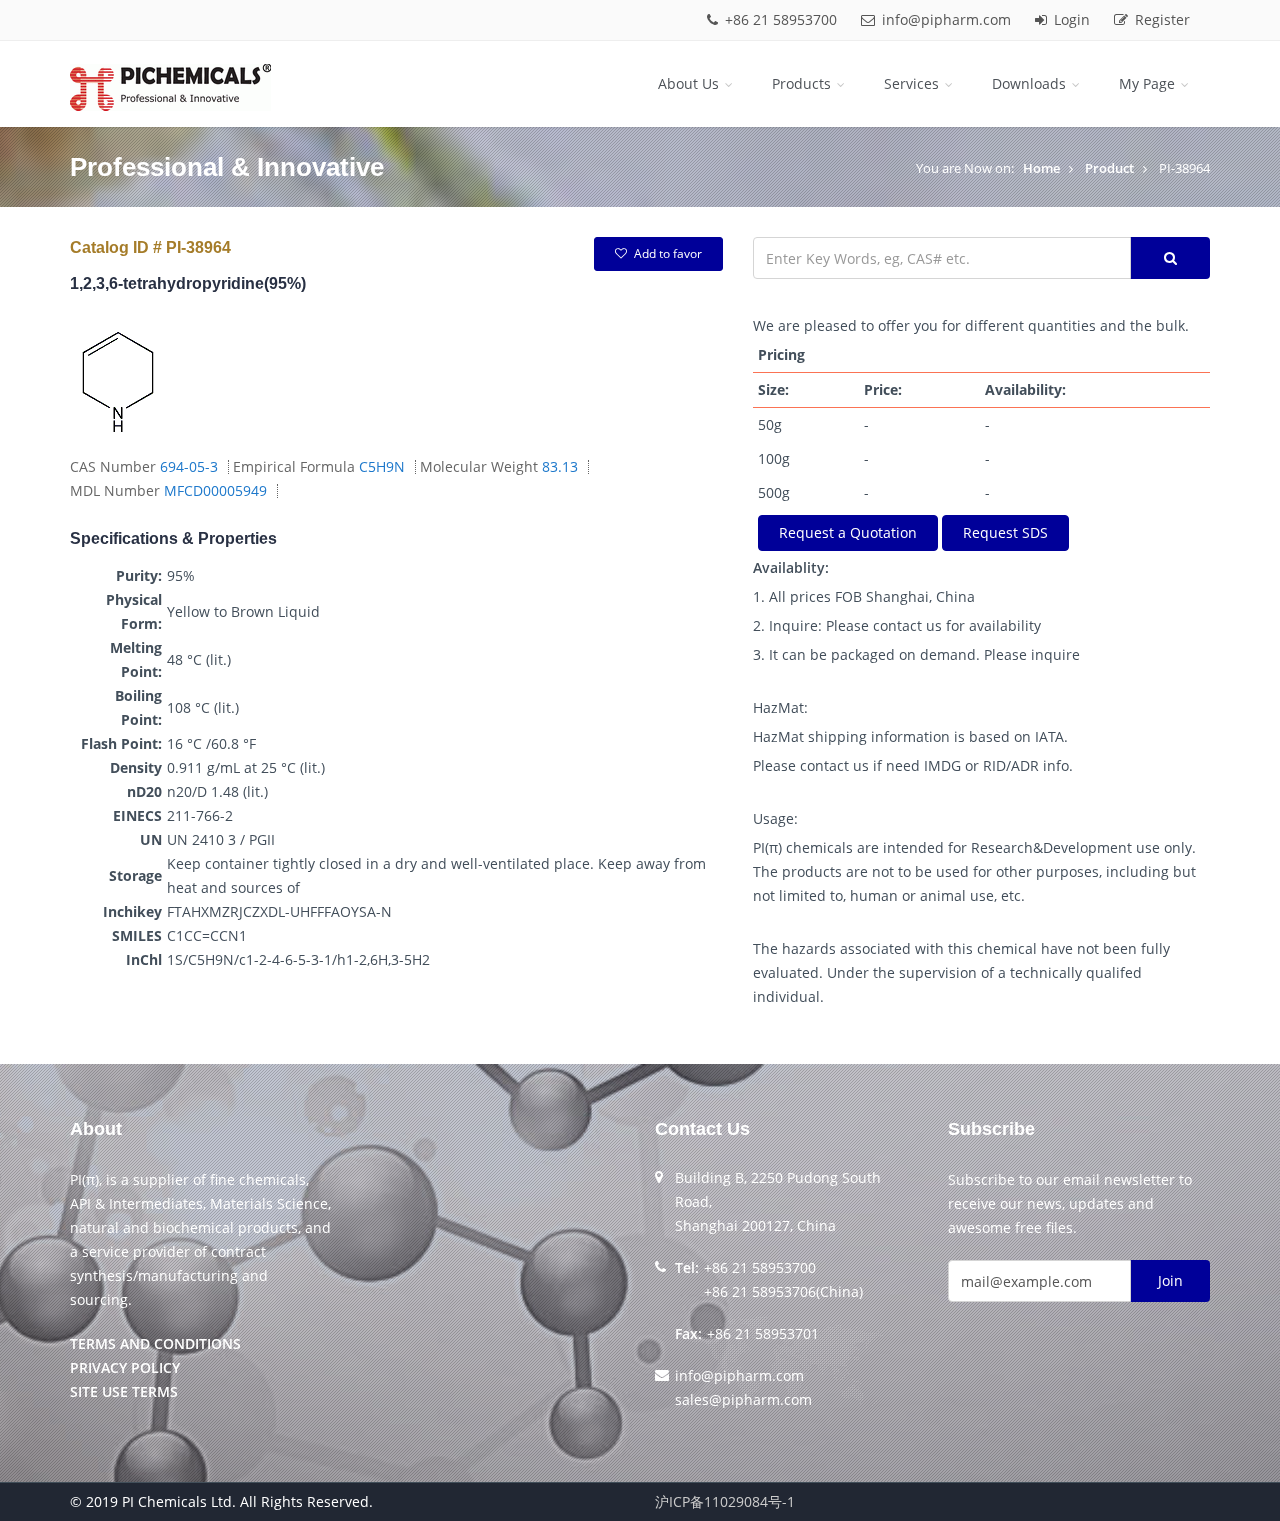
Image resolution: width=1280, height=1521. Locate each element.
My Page (1149, 83)
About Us (690, 83)
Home (1041, 168)
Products (803, 83)
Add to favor (668, 253)
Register (1160, 19)
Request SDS (1005, 532)
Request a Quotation (848, 532)
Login (1072, 19)
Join (1170, 1280)
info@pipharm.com (946, 19)
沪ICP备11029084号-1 (725, 1501)
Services (913, 83)
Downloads (1031, 83)
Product (1109, 168)
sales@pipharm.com (743, 1399)
